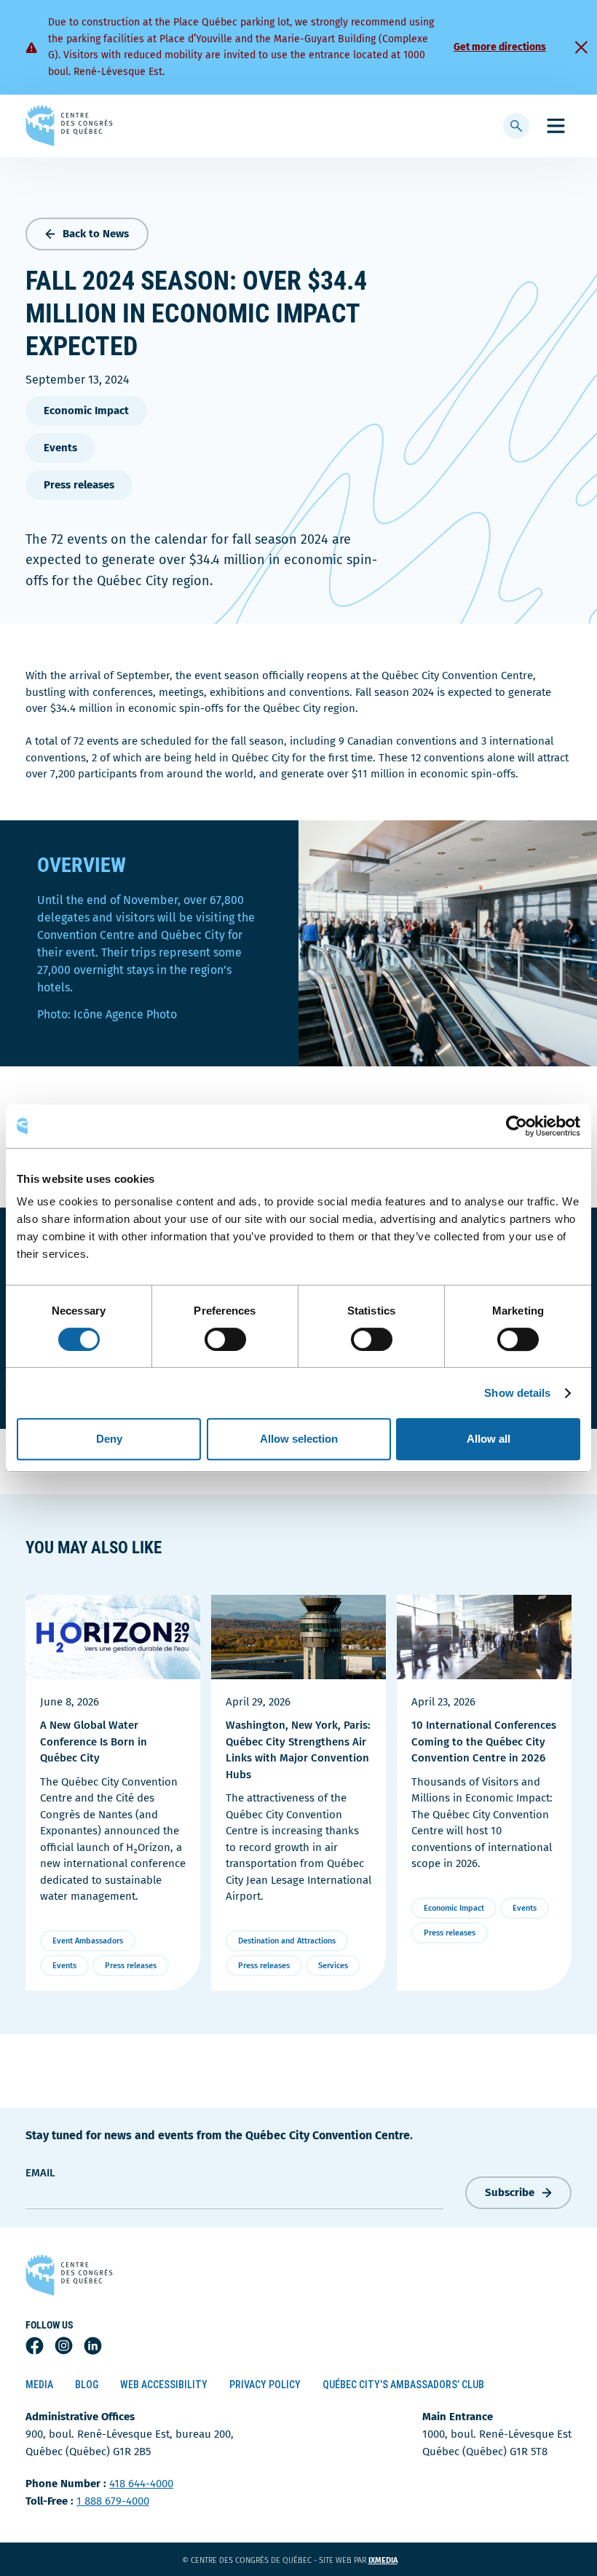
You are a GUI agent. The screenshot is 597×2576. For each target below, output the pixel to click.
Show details (517, 1393)
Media (39, 2385)
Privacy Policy (265, 2385)
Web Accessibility (164, 2385)
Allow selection (299, 1439)
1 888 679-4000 (113, 2501)
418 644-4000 (141, 2484)
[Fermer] (581, 47)
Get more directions (500, 47)
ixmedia (392, 2560)
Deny (109, 1439)
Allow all (489, 1439)
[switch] (225, 1339)
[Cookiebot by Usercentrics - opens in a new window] (517, 1126)
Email (40, 2173)
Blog (87, 2385)
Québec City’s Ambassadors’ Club (403, 2385)
